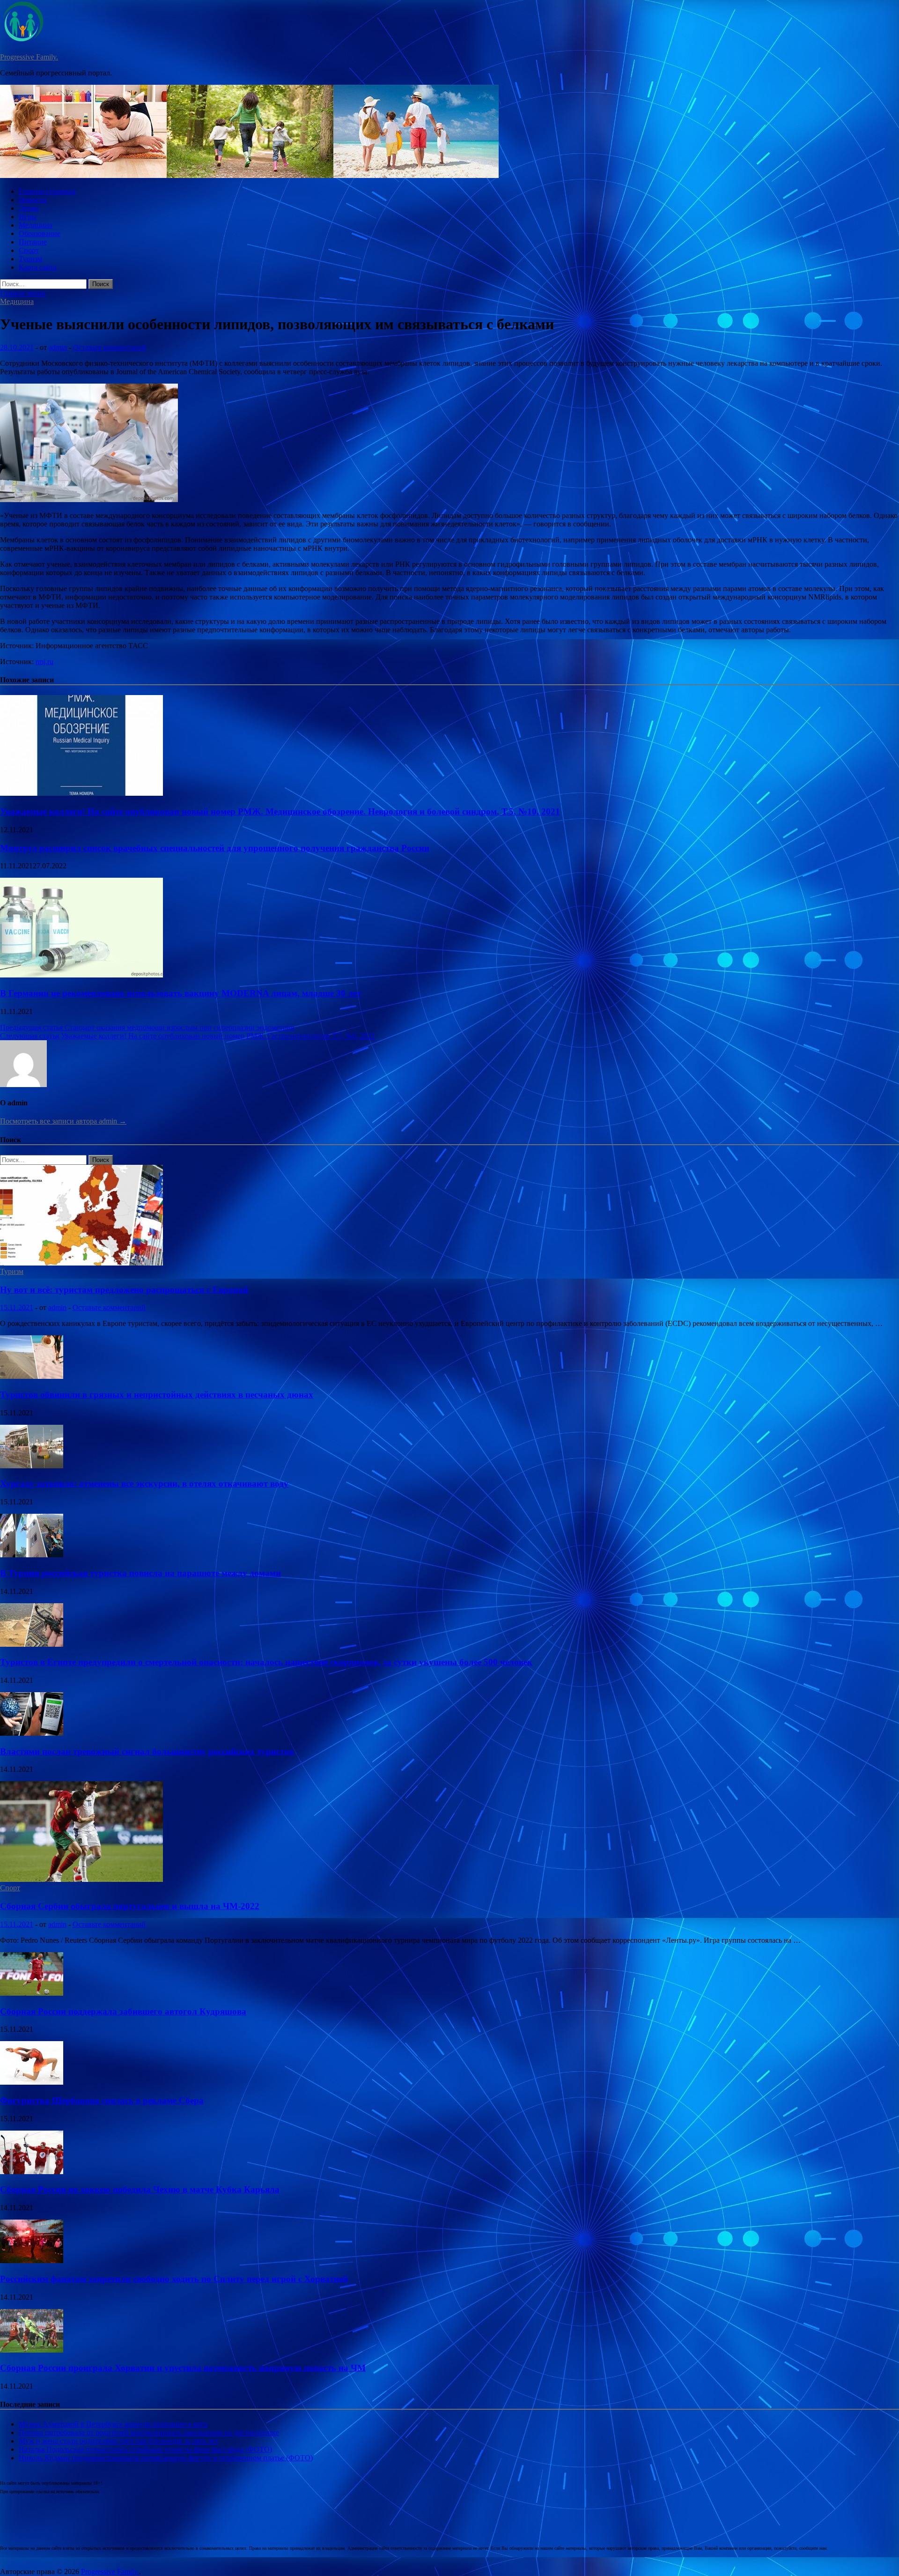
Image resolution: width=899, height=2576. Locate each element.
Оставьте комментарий (110, 347)
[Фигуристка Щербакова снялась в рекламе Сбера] (32, 2082)
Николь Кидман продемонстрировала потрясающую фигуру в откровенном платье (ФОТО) (166, 2458)
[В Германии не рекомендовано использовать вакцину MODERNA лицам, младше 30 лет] (81, 975)
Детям (29, 208)
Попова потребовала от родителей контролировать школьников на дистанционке (149, 2432)
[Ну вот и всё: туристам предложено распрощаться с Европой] (81, 1263)
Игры (28, 217)
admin (58, 347)
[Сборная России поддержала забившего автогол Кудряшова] (32, 1993)
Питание (33, 242)
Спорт (29, 250)
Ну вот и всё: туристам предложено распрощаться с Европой (124, 1290)
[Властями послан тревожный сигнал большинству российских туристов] (32, 1733)
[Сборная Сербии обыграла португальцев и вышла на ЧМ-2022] (81, 1879)
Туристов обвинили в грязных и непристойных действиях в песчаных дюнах (157, 1395)
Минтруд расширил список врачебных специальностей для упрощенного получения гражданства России (215, 848)
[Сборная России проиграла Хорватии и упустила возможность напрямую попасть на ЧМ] (32, 2350)
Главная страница (47, 191)
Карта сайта (38, 267)
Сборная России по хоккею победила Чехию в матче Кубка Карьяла (140, 2189)
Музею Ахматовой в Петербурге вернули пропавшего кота (113, 2424)
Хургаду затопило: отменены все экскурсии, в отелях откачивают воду (144, 1484)
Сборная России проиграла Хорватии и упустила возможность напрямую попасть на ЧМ (183, 2368)
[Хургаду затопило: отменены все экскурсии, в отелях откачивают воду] (32, 1466)
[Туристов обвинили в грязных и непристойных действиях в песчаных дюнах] (32, 1376)
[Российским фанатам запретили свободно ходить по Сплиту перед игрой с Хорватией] (32, 2261)
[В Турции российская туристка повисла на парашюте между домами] (32, 1555)
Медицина (36, 225)
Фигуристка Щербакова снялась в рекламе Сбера (102, 2100)
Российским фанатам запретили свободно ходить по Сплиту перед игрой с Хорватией (174, 2279)
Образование (40, 233)
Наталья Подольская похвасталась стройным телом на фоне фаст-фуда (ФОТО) (145, 2449)
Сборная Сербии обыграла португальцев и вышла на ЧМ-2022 (130, 1906)
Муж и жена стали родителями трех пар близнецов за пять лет (118, 2441)
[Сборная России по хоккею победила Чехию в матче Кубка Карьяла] (32, 2172)
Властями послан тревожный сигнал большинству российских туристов (147, 1751)
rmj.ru (44, 662)
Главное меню (23, 293)
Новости (33, 200)
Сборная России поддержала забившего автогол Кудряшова (123, 2011)
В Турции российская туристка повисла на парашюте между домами (140, 1573)
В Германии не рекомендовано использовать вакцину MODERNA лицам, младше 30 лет (181, 993)
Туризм (30, 259)
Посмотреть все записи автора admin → (63, 1121)
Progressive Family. (29, 57)
